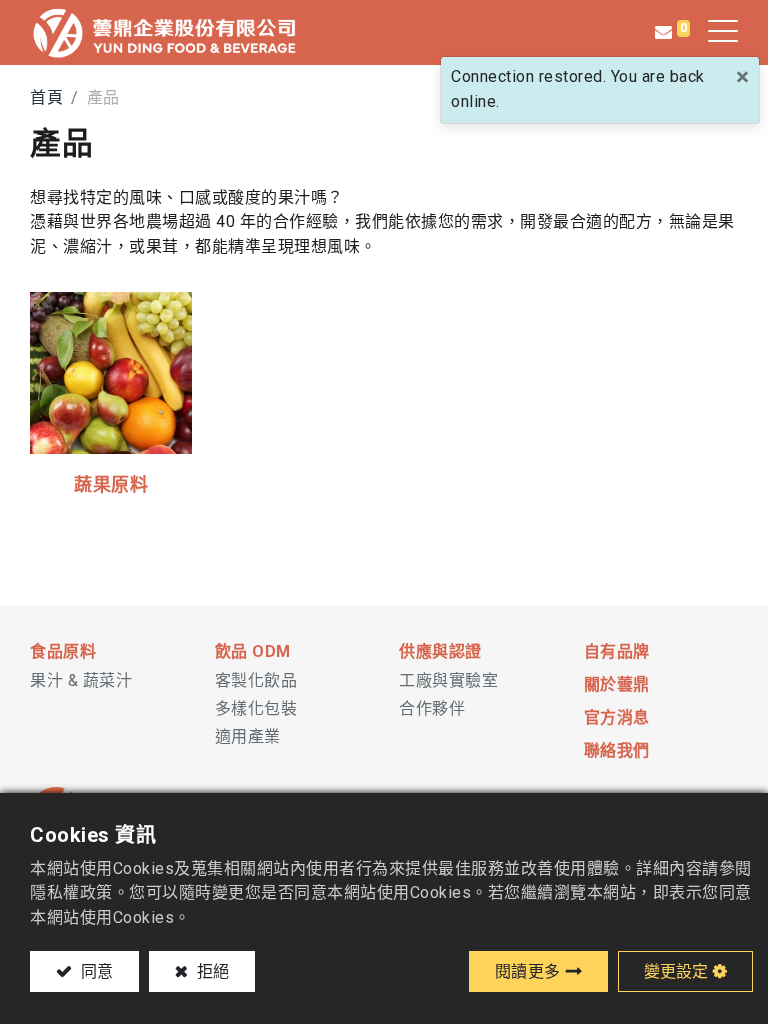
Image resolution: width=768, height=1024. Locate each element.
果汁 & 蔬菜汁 (81, 680)
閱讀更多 (528, 971)
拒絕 (211, 971)
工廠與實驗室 (448, 680)
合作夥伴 (432, 708)
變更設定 (676, 971)
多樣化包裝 (256, 708)
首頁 (46, 97)
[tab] (107, 652)
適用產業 (248, 736)
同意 (95, 971)
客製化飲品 (256, 680)
